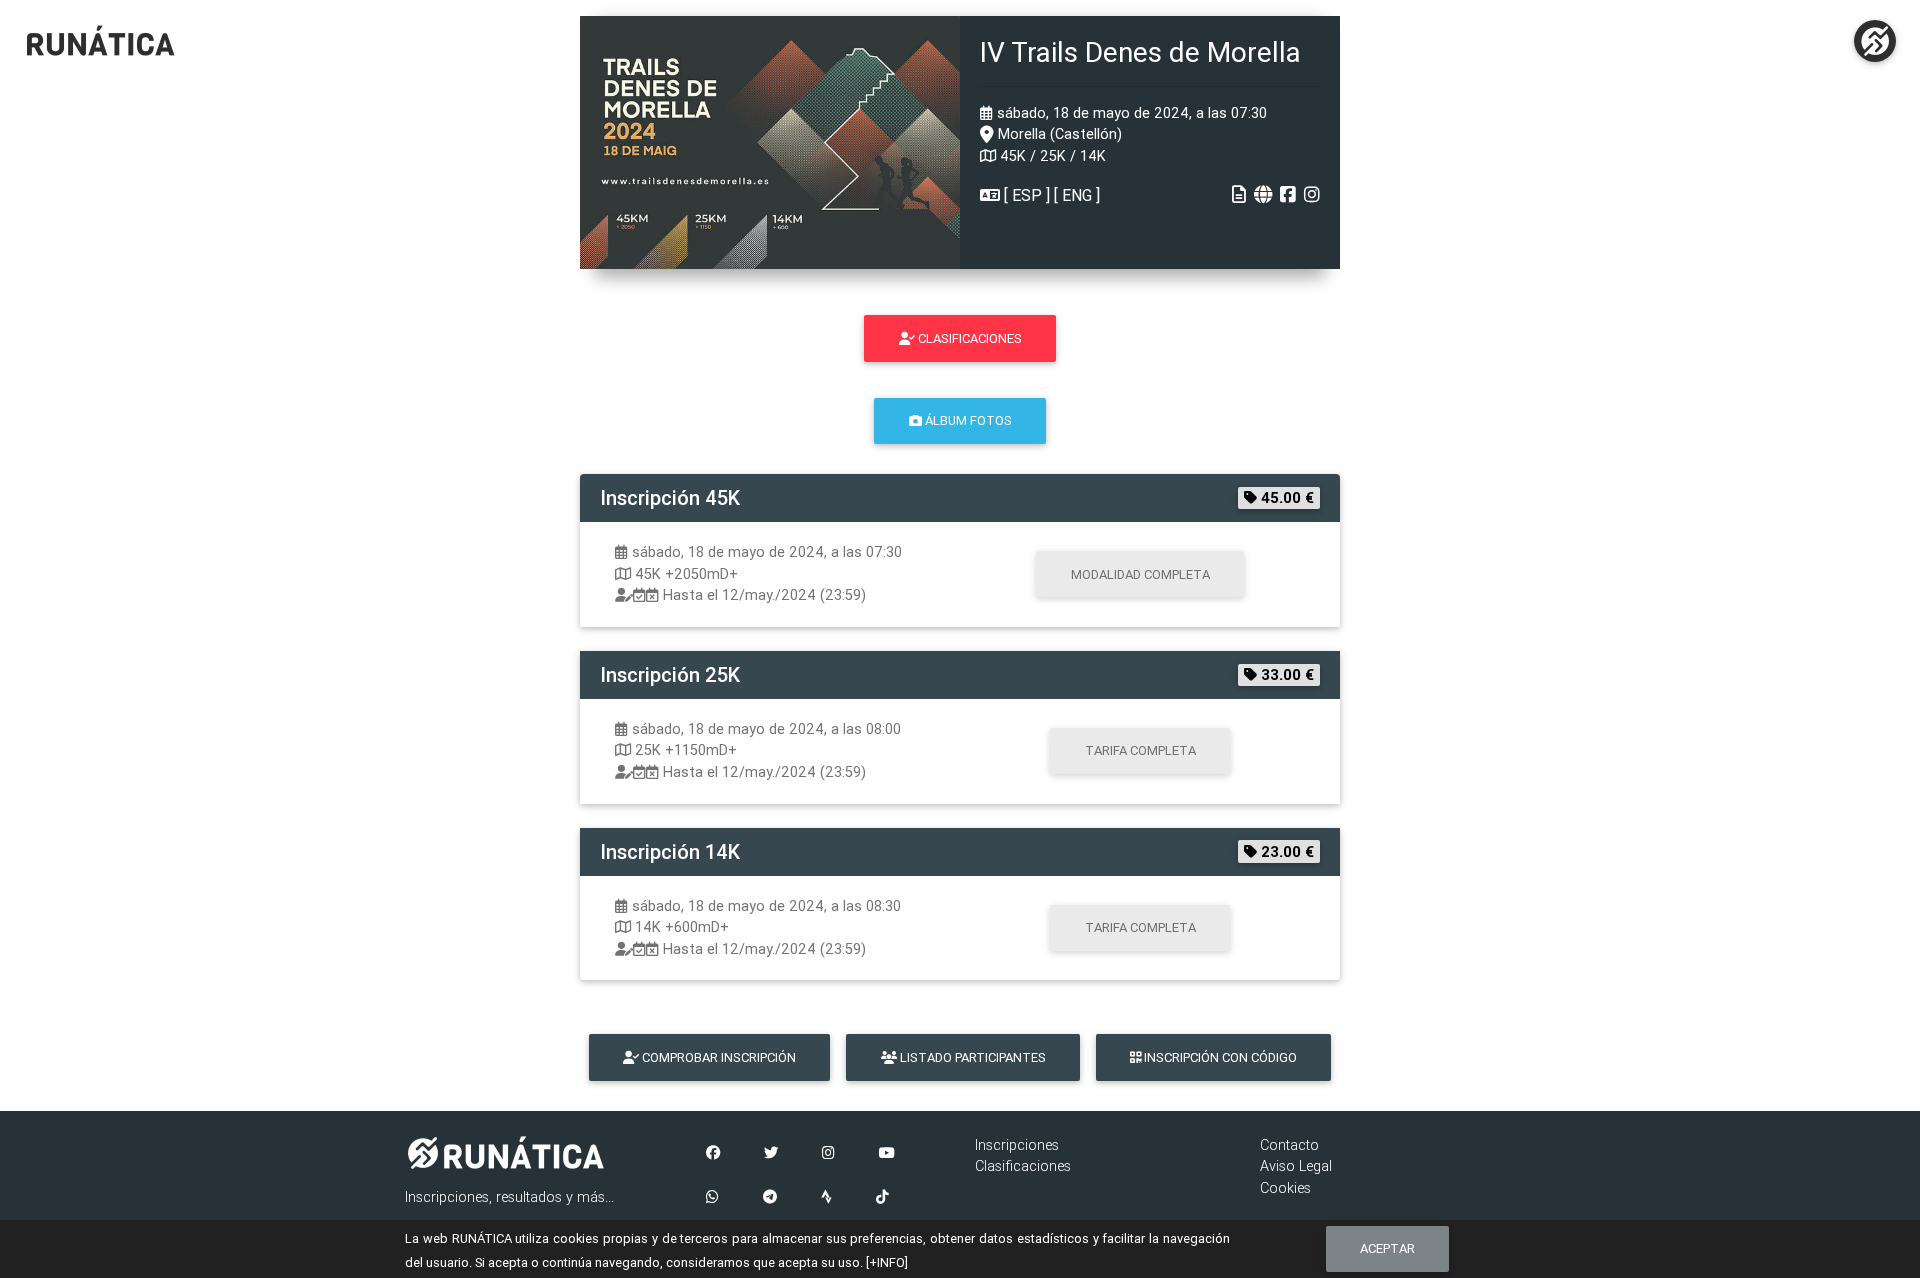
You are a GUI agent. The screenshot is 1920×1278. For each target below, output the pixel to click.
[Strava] (826, 1198)
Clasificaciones (1023, 1166)
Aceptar (1387, 1248)
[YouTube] (887, 1154)
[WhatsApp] (712, 1198)
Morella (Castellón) (1058, 134)
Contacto (1289, 1145)
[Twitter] (771, 1154)
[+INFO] (887, 1262)
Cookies (1285, 1188)
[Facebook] (713, 1154)
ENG (1077, 195)
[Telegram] (770, 1198)
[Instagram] (828, 1154)
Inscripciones (1017, 1145)
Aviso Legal (1296, 1166)
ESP (1027, 195)
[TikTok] (882, 1198)
